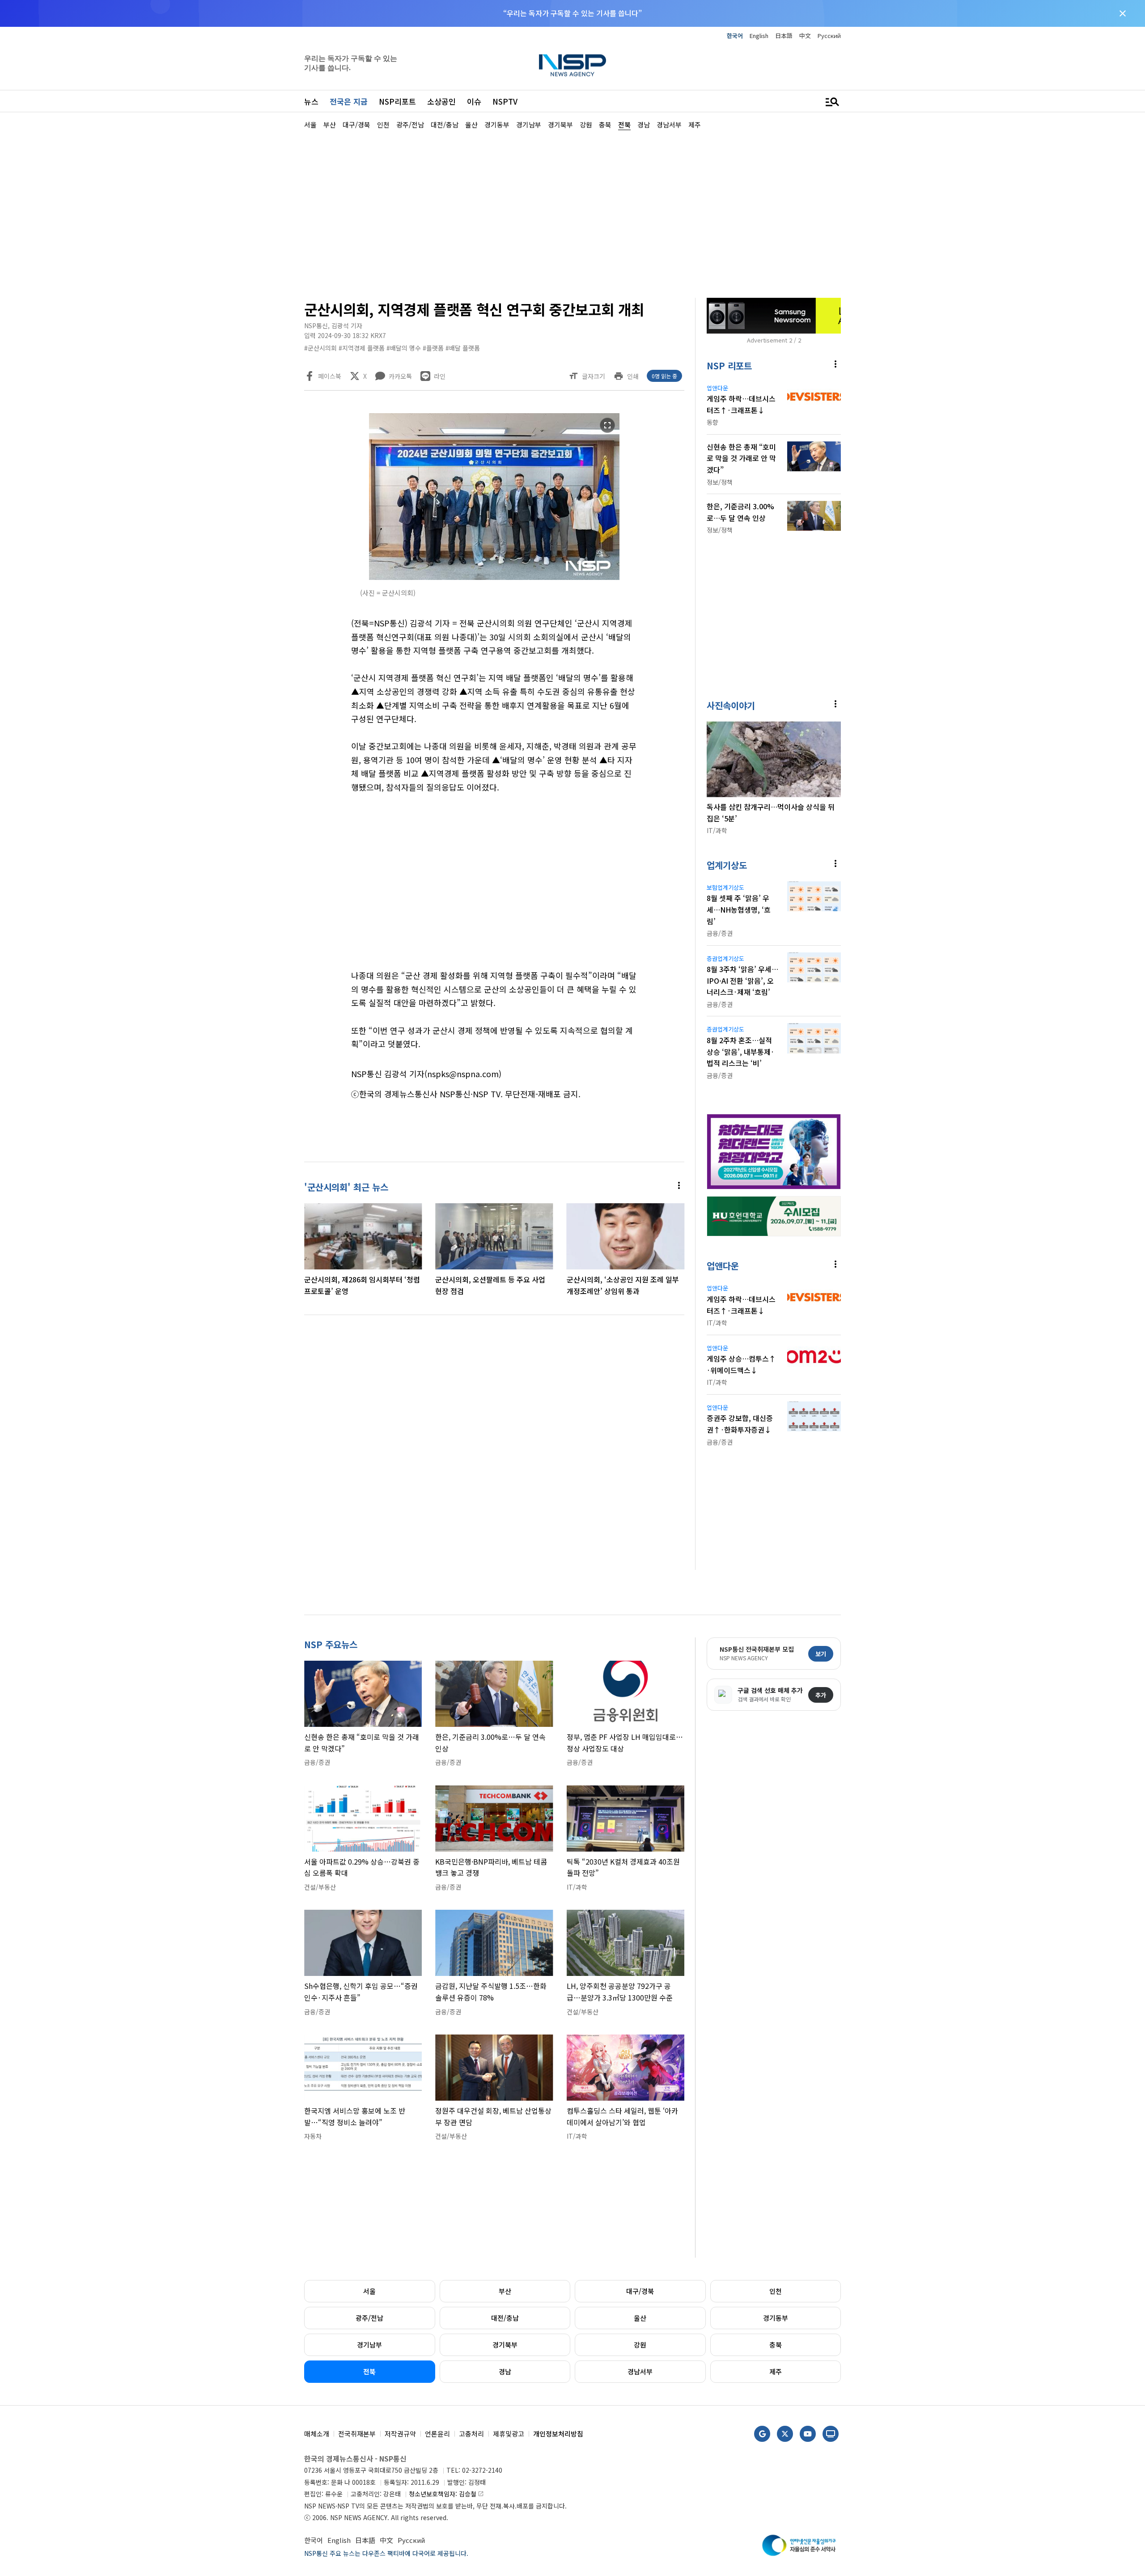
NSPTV (505, 101)
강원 (640, 2345)
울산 (640, 2318)
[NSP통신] (572, 65)
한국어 (735, 36)
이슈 (474, 101)
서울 (369, 2291)
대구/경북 (640, 2291)
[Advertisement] (888, 398)
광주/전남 (369, 2318)
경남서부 (640, 2371)
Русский (829, 36)
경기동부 (776, 2318)
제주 (776, 2371)
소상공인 (441, 101)
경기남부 (369, 2345)
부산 (505, 2291)
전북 (369, 2371)
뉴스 (311, 101)
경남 (505, 2371)
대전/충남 (505, 2318)
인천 (776, 2291)
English (759, 36)
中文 (805, 36)
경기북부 (505, 2345)
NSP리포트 (397, 101)
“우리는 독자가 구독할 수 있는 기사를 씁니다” (572, 13)
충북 (776, 2345)
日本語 (784, 36)
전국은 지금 (349, 101)
